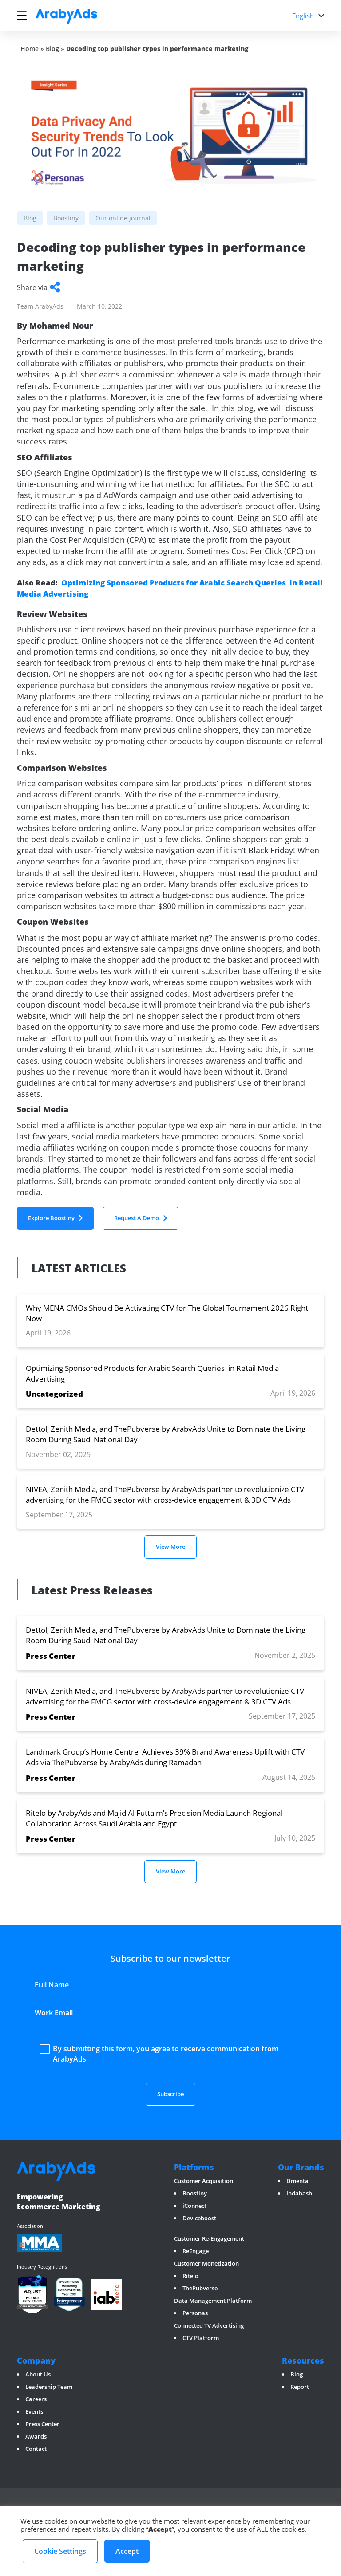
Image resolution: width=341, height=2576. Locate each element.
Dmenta (297, 2181)
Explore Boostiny (51, 1218)
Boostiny (195, 2193)
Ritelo (190, 2276)
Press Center (42, 2424)
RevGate (185, 2230)
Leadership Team (49, 2387)
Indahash (299, 2193)
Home (30, 49)
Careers (36, 2399)
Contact (36, 2449)
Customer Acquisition (204, 2181)
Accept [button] (127, 2551)
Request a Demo (137, 1218)
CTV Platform (201, 2338)
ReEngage (196, 2251)
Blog (52, 49)
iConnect (194, 2206)
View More (170, 1547)
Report (300, 2387)
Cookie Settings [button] (60, 2551)
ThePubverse (200, 2288)
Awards (36, 2436)
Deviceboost (199, 2218)
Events (34, 2411)
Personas (195, 2313)
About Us (38, 2374)
